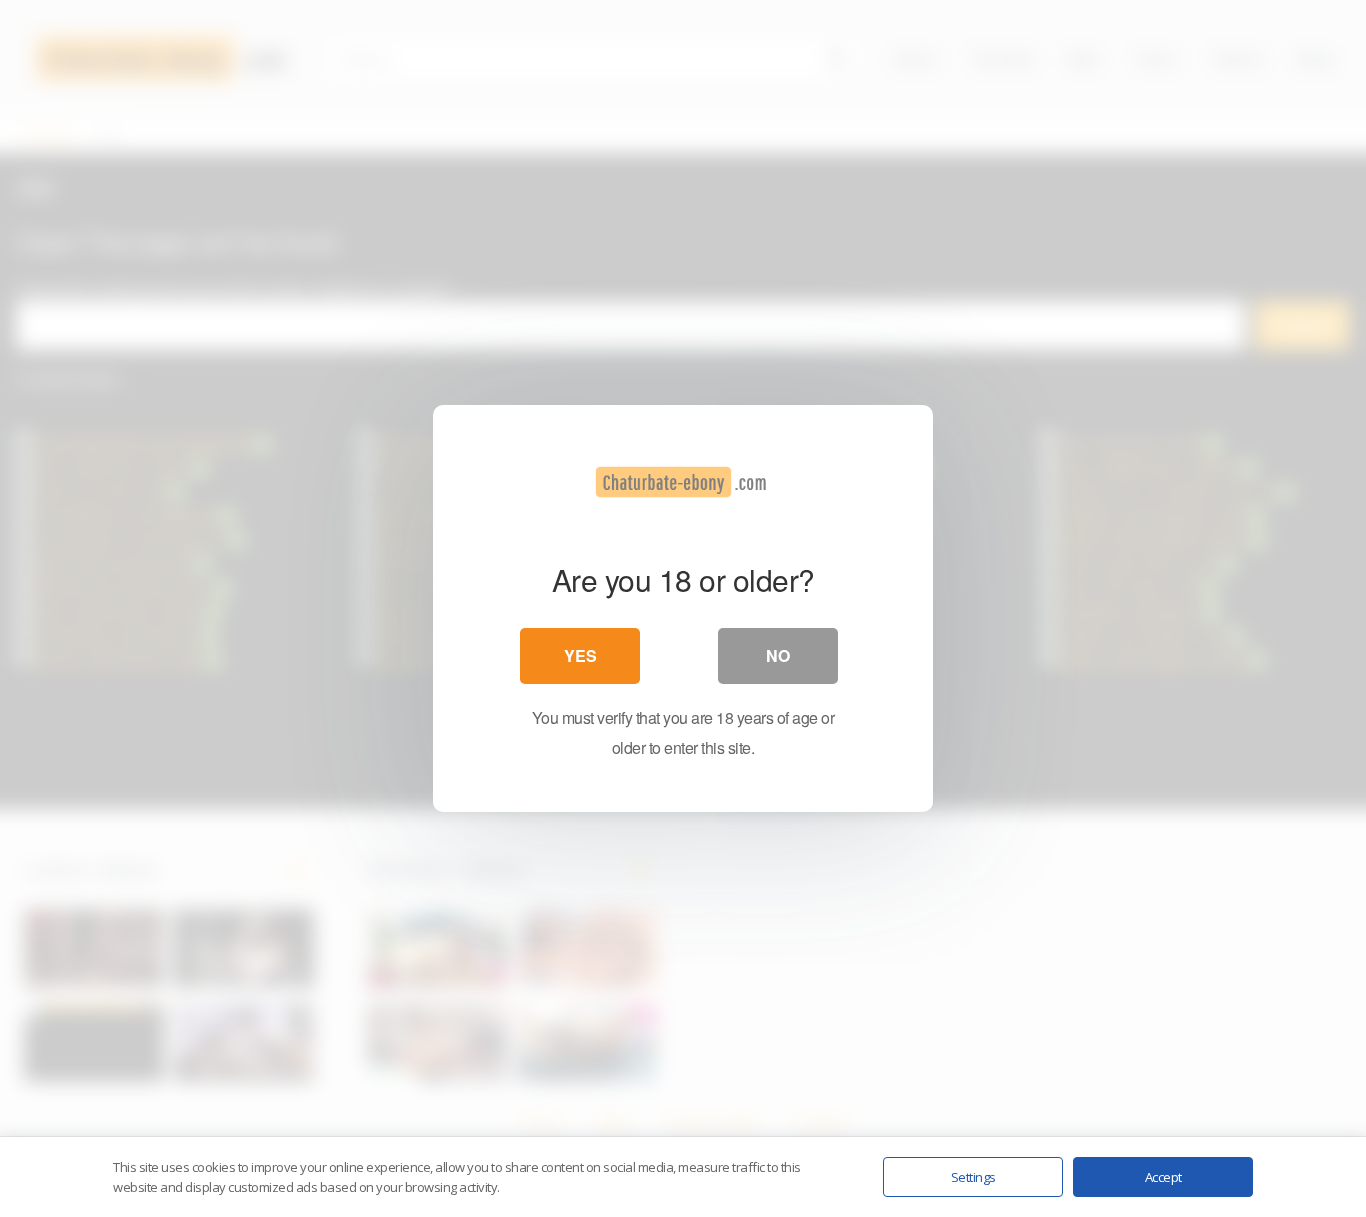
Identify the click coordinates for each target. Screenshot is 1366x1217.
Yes (580, 655)
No (778, 655)
